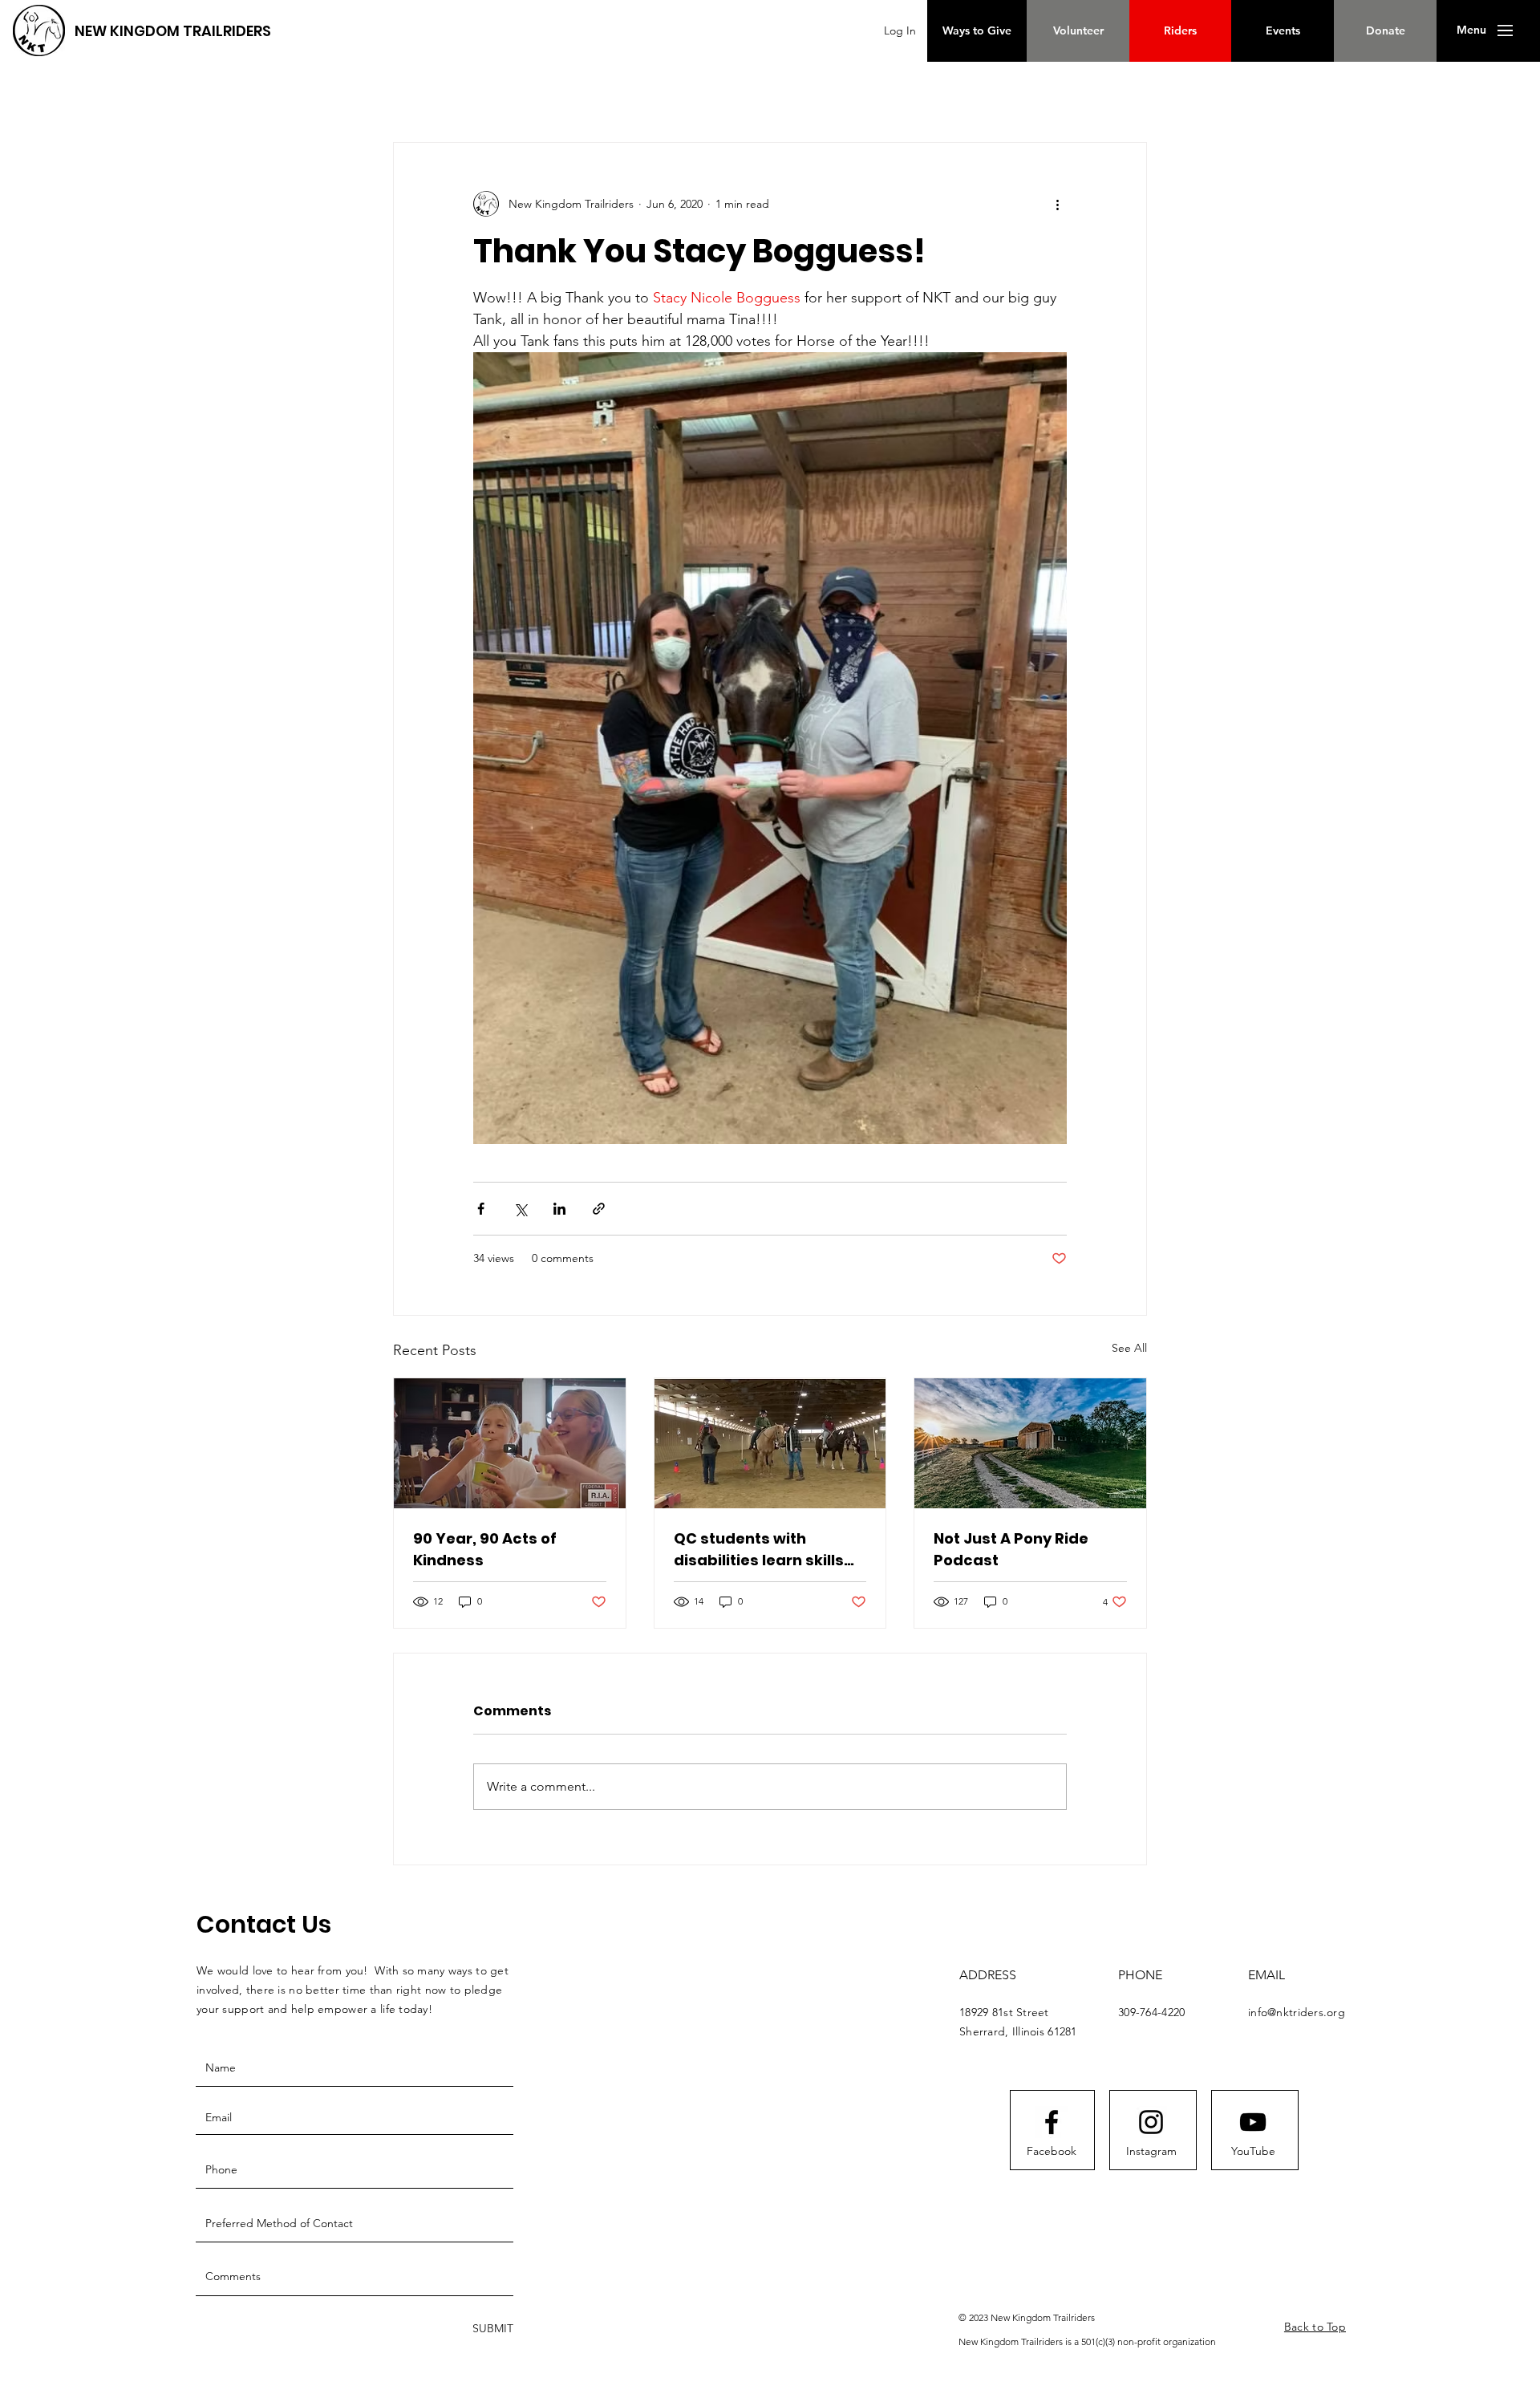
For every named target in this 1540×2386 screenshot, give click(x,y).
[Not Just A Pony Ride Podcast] (1030, 1443)
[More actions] (1057, 204)
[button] (1471, 30)
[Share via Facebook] (481, 1209)
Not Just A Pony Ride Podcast (1011, 1549)
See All (1129, 1348)
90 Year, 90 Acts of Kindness (485, 1549)
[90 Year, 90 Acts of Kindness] (510, 1443)
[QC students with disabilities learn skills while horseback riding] (770, 1443)
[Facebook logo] (1052, 2122)
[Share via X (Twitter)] (520, 1209)
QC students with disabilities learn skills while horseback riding (761, 1550)
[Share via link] (599, 1209)
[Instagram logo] (1151, 2122)
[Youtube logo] (1253, 2122)
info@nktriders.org (1297, 2012)
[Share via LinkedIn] (559, 1209)
